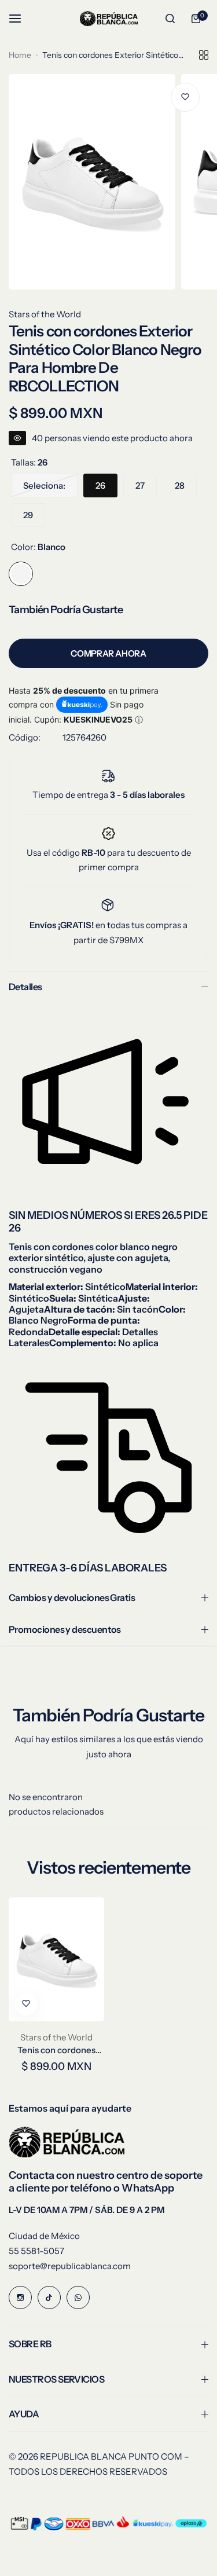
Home (20, 55)
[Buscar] (170, 19)
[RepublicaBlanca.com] (109, 19)
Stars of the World (45, 314)
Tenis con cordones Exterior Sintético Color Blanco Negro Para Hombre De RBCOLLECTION (56, 2050)
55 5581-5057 (36, 2251)
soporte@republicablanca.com (70, 2266)
